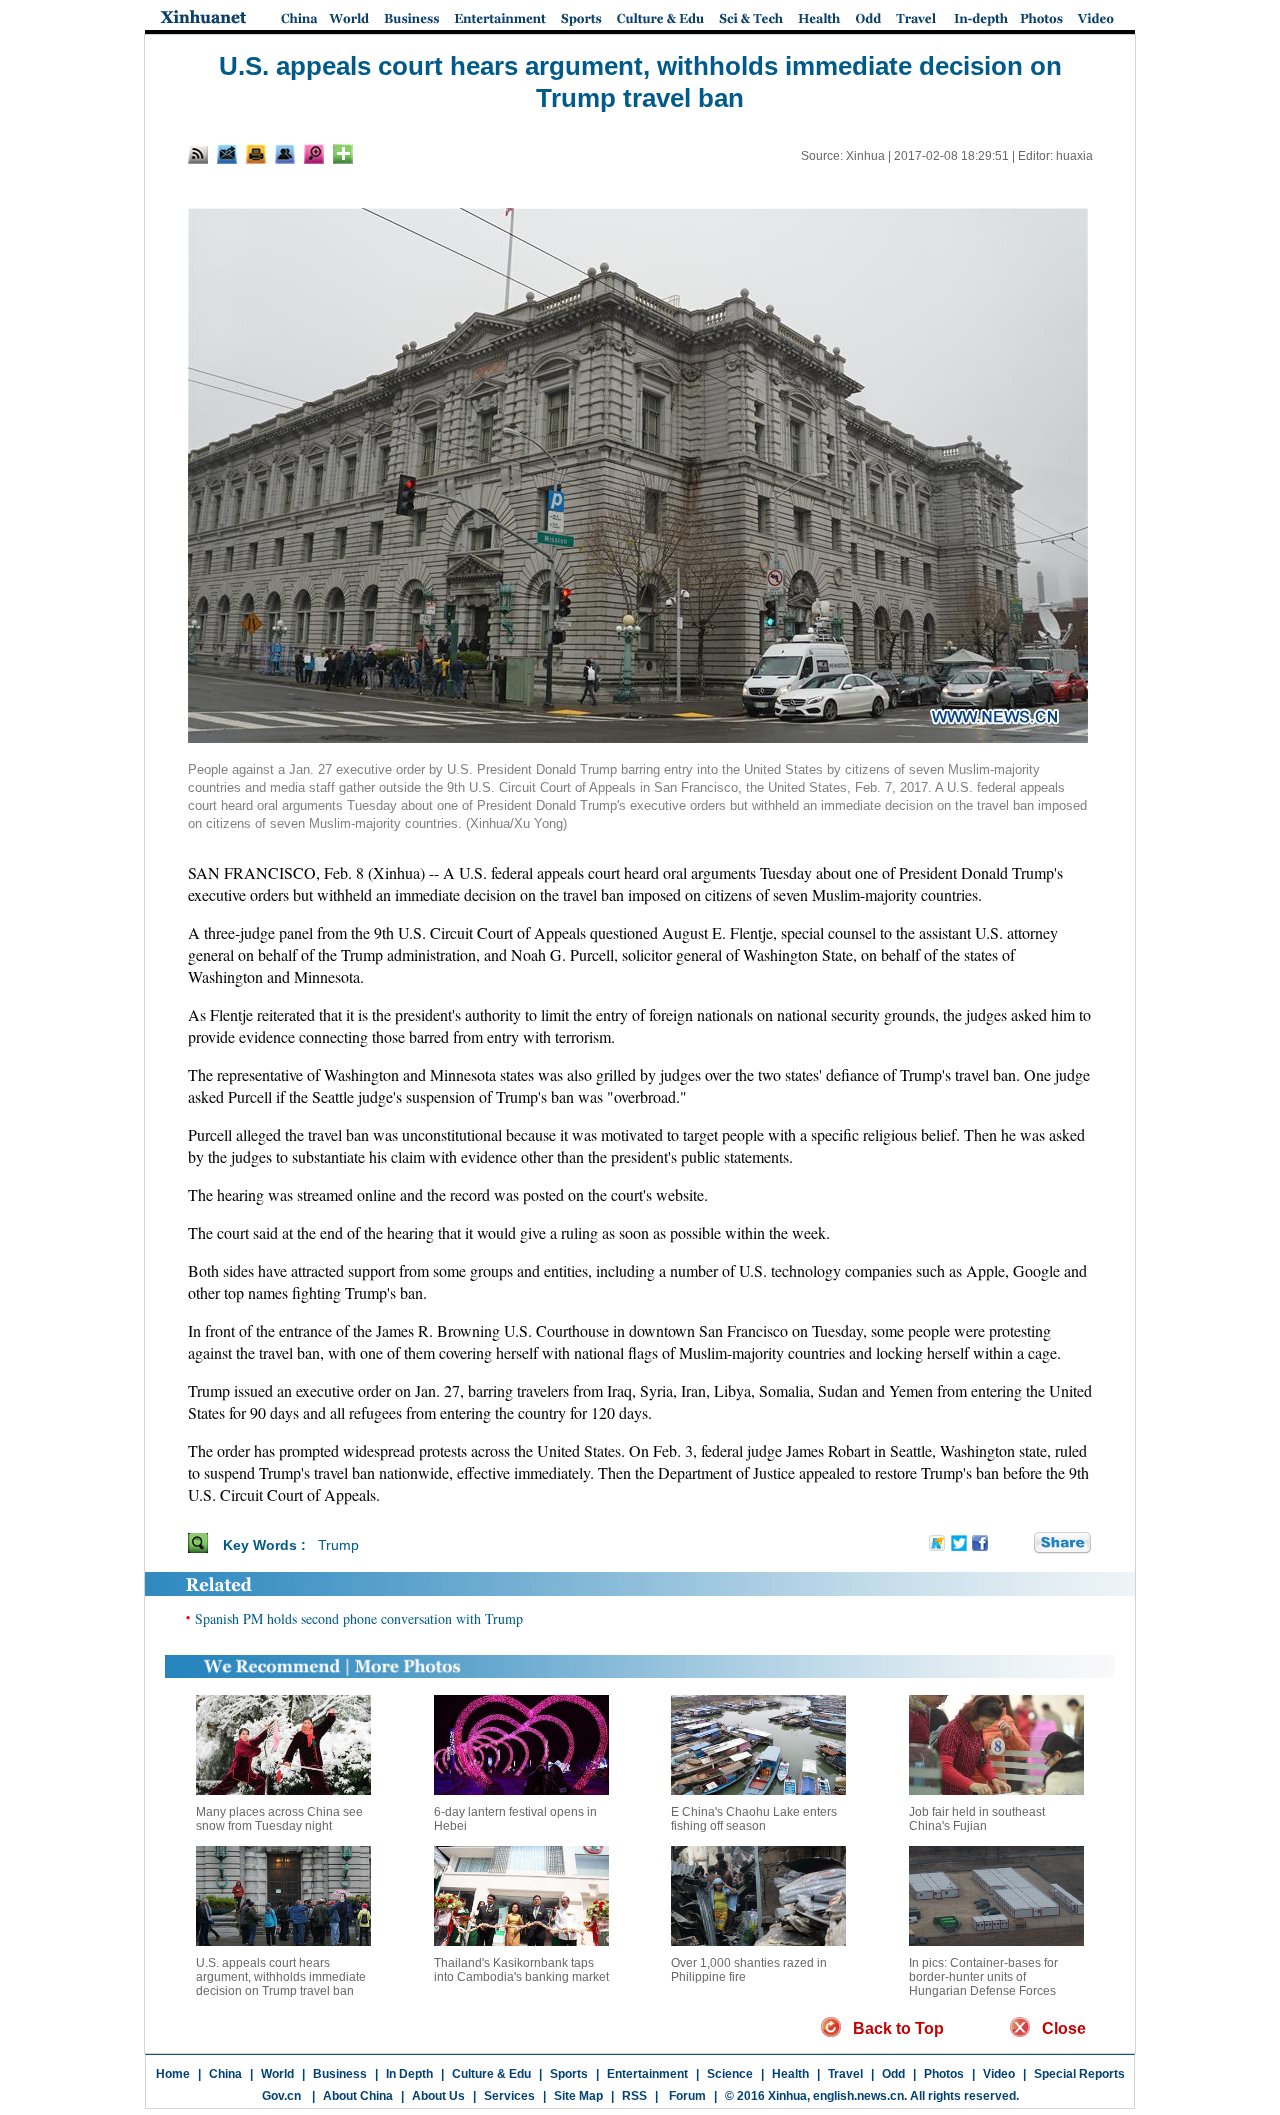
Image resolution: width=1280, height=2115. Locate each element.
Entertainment (647, 2074)
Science (730, 2074)
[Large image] (314, 154)
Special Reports (1079, 2074)
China (225, 2074)
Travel (845, 2074)
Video (999, 2074)
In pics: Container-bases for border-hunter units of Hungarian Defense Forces (983, 1977)
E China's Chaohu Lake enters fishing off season (754, 1819)
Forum (686, 2096)
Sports (569, 2074)
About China (358, 2096)
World (277, 2074)
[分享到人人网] (1020, 1544)
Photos (944, 2074)
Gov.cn (281, 2096)
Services (509, 2096)
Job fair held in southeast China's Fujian (977, 1819)
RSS (634, 2096)
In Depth (409, 2074)
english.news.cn (858, 2096)
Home (173, 2074)
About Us (438, 2096)
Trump (338, 1545)
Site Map (578, 2096)
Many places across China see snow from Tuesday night (279, 1819)
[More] (343, 154)
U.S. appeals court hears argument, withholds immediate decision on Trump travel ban (281, 1977)
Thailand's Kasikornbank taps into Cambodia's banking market (521, 1970)
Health (790, 2074)
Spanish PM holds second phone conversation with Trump (359, 1618)
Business (340, 2074)
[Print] (256, 154)
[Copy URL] (285, 154)
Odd (893, 2074)
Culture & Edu (491, 2074)
